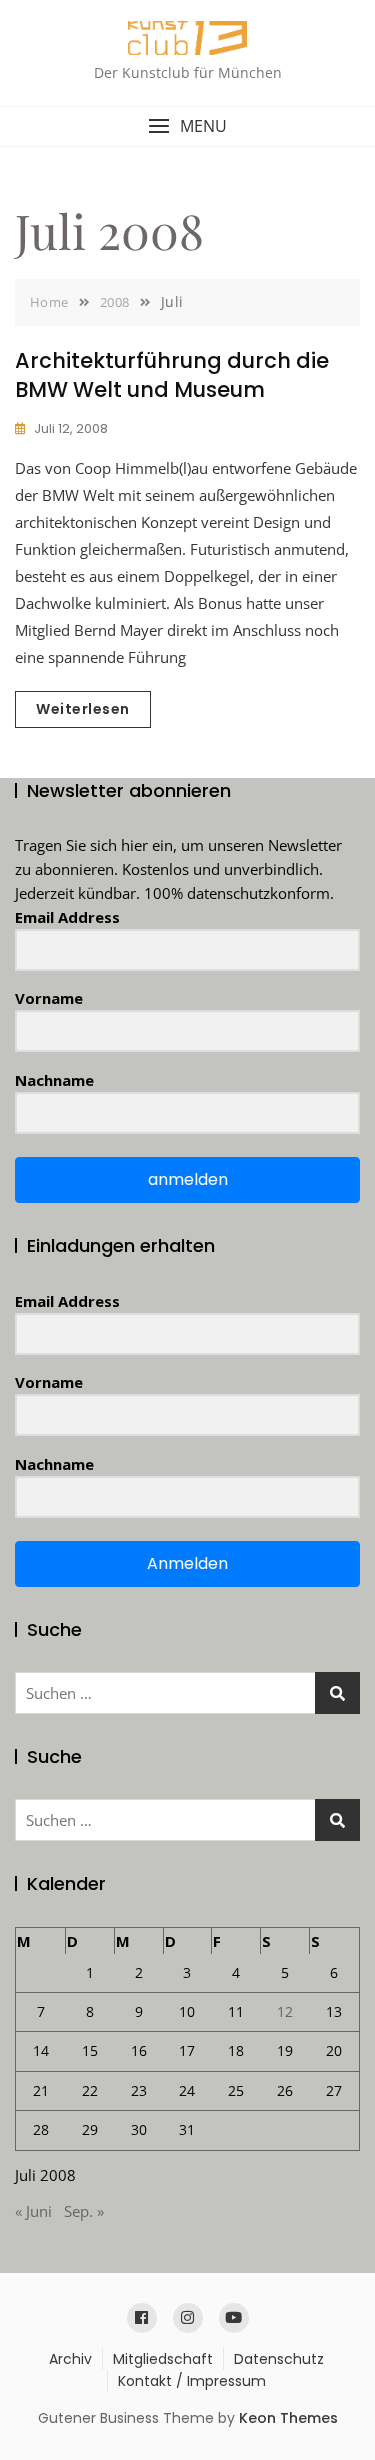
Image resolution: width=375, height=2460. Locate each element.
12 (285, 2011)
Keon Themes (288, 2418)
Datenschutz (279, 2359)
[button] (187, 126)
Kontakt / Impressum (192, 2381)
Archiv (70, 2359)
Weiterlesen (83, 709)
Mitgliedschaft (163, 2359)
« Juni (33, 2211)
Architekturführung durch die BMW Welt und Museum (172, 375)
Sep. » (84, 2211)
